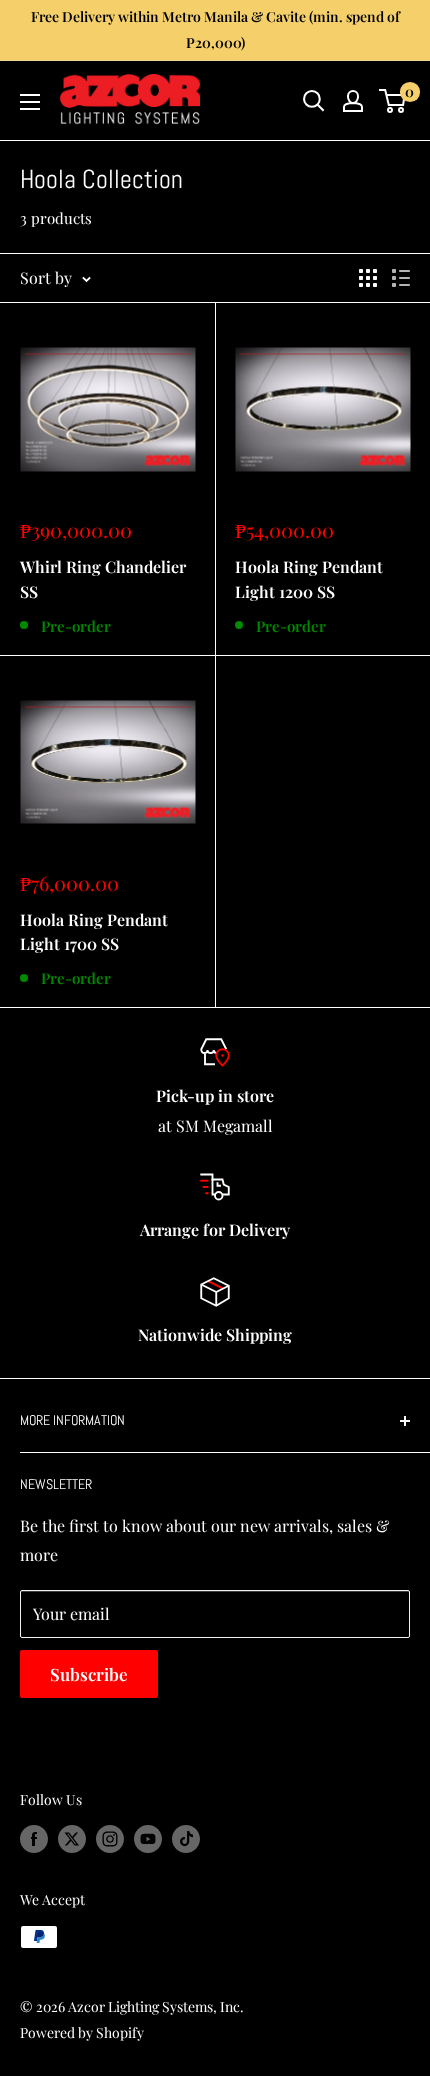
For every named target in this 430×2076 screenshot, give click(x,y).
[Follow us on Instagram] (110, 1839)
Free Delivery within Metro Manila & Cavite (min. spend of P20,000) (215, 29)
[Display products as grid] (368, 278)
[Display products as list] (401, 278)
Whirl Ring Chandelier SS (103, 579)
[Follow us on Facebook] (34, 1839)
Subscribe (89, 1674)
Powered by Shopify (82, 2032)
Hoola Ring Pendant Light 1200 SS (309, 579)
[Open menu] (30, 102)
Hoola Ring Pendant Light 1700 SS (94, 932)
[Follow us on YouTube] (148, 1839)
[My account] (353, 101)
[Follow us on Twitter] (72, 1839)
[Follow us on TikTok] (186, 1839)
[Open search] (314, 101)
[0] (393, 101)
